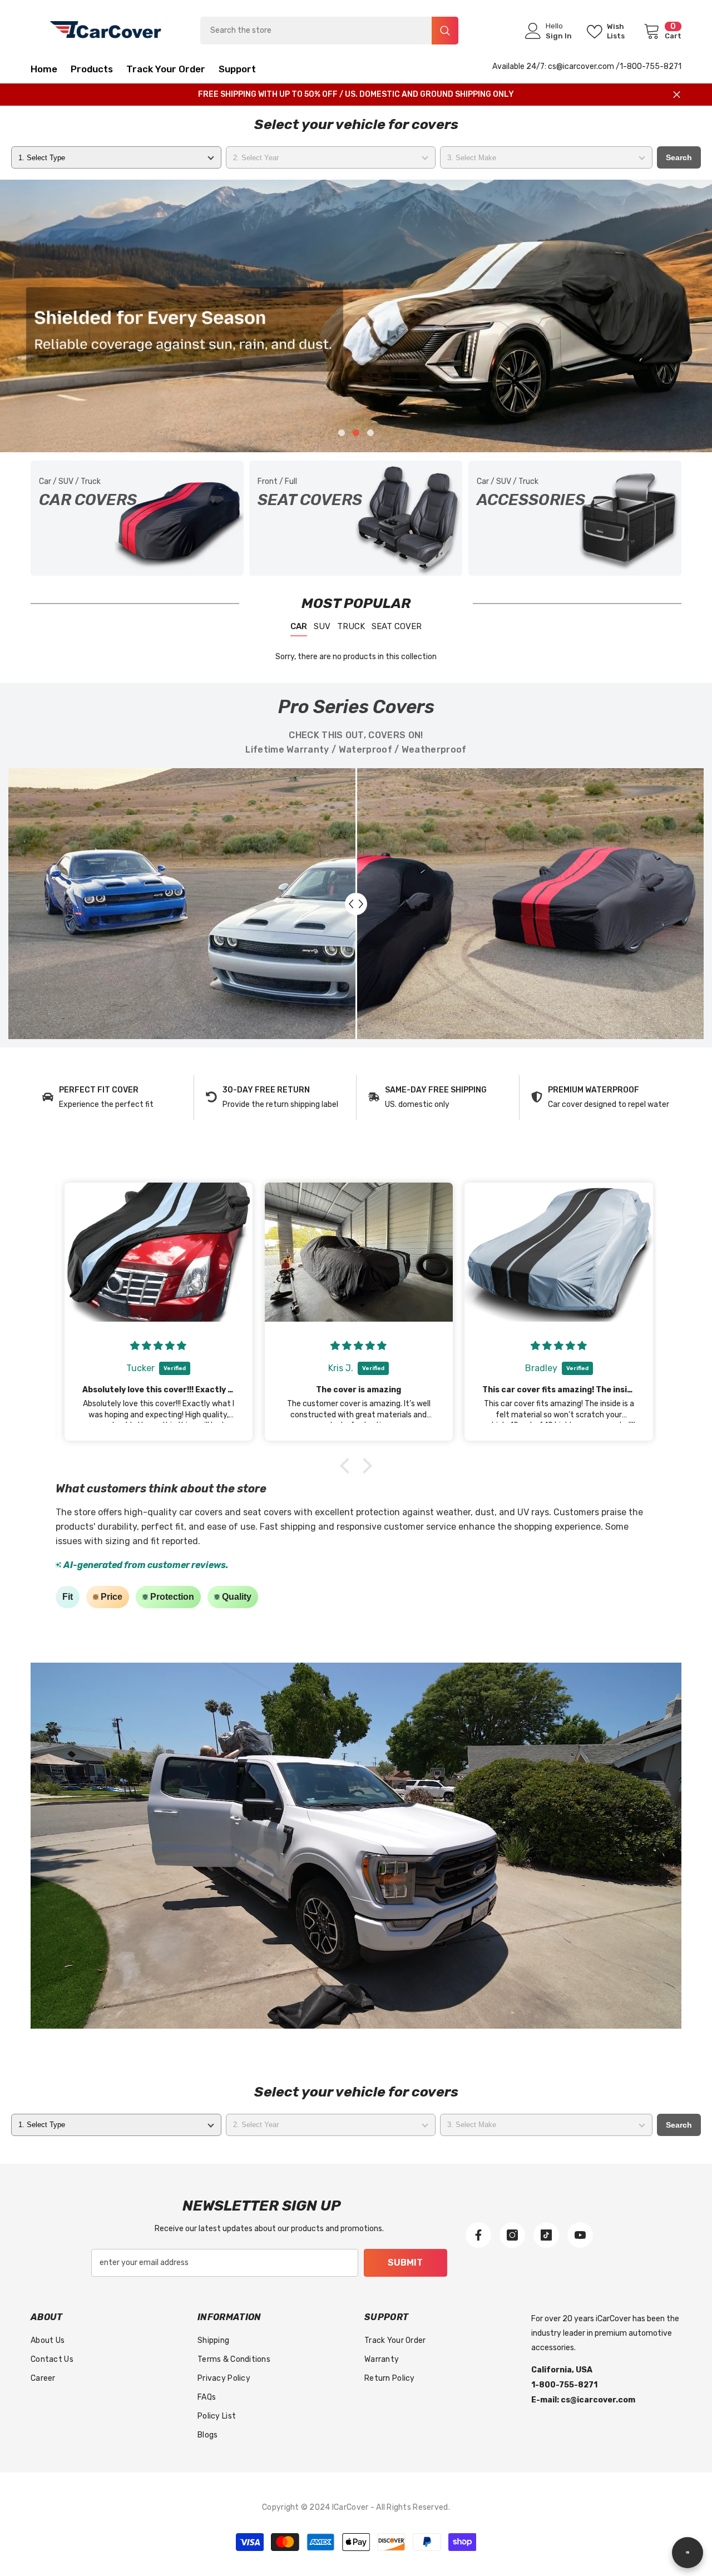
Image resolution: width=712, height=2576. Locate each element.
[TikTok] (546, 2235)
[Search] (329, 31)
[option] (356, 316)
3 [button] (370, 433)
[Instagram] (512, 2235)
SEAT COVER (397, 626)
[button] (10, 316)
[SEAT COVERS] (356, 518)
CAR (299, 626)
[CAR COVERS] (137, 518)
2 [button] (356, 433)
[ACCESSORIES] (575, 518)
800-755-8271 (654, 66)
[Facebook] (478, 2235)
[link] (112, 1097)
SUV (322, 626)
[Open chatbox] (688, 2553)
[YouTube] (580, 2235)
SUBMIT (405, 2263)
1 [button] (342, 433)
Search (679, 157)
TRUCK (351, 626)
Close (677, 95)
